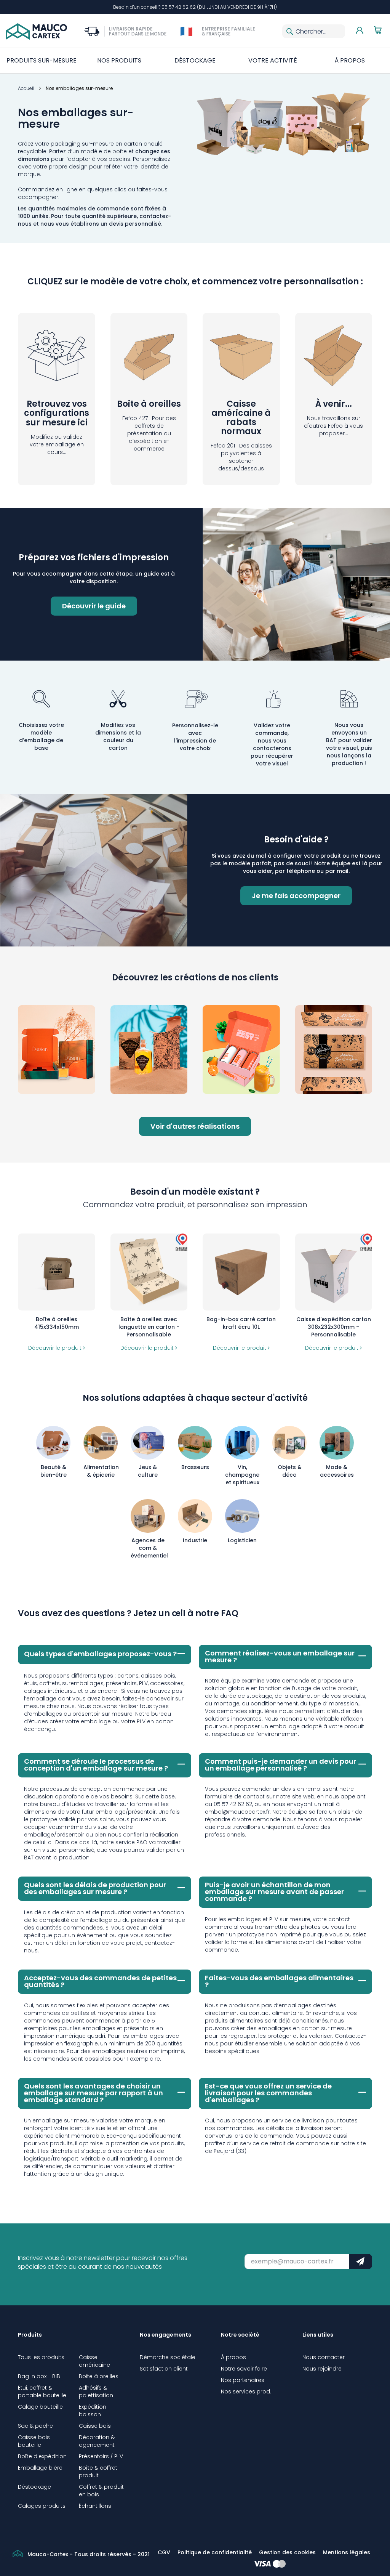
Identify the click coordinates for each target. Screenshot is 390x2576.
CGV (164, 2552)
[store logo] (36, 31)
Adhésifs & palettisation (96, 2392)
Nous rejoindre (322, 2369)
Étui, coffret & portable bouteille (42, 2392)
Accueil (27, 88)
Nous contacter (324, 2357)
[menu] (195, 61)
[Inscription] (360, 2262)
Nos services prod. (246, 2392)
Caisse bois (95, 2426)
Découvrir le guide (94, 606)
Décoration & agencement (97, 2441)
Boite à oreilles (99, 2376)
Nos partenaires (243, 2380)
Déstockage (34, 2487)
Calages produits (42, 2506)
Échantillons (95, 2506)
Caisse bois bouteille (34, 2441)
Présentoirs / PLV (101, 2456)
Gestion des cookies (287, 2552)
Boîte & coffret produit (98, 2472)
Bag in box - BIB (39, 2376)
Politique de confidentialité (215, 2552)
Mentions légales (347, 2552)
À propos (233, 2357)
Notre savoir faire (244, 2369)
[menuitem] (42, 61)
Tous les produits (41, 2357)
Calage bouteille (40, 2407)
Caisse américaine (94, 2361)
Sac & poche (35, 2426)
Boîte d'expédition (42, 2456)
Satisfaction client (164, 2369)
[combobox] (314, 31)
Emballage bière (40, 2468)
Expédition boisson (93, 2411)
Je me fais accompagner (296, 896)
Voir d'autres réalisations (195, 1126)
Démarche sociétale (168, 2357)
